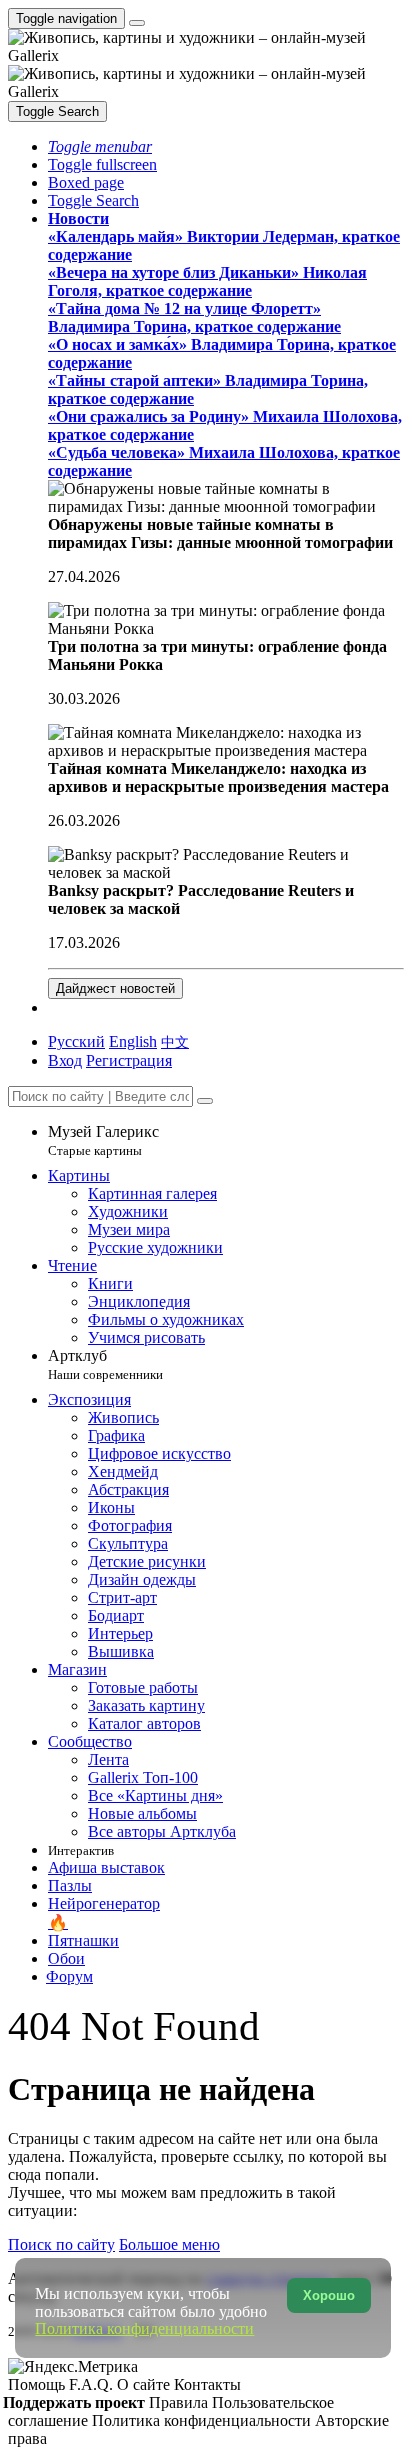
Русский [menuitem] (76, 1041)
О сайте (145, 2384)
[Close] (205, 1101)
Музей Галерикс (103, 1140)
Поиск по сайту (61, 2244)
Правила (180, 2402)
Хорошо (329, 2295)
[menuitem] (175, 1041)
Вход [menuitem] (65, 1060)
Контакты (207, 2384)
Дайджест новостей (115, 988)
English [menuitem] (133, 1041)
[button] (100, 146)
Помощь (38, 2384)
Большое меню (169, 2244)
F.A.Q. (93, 2384)
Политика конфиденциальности (203, 2420)
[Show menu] (137, 23)
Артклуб (105, 1364)
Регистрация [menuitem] (129, 1060)
